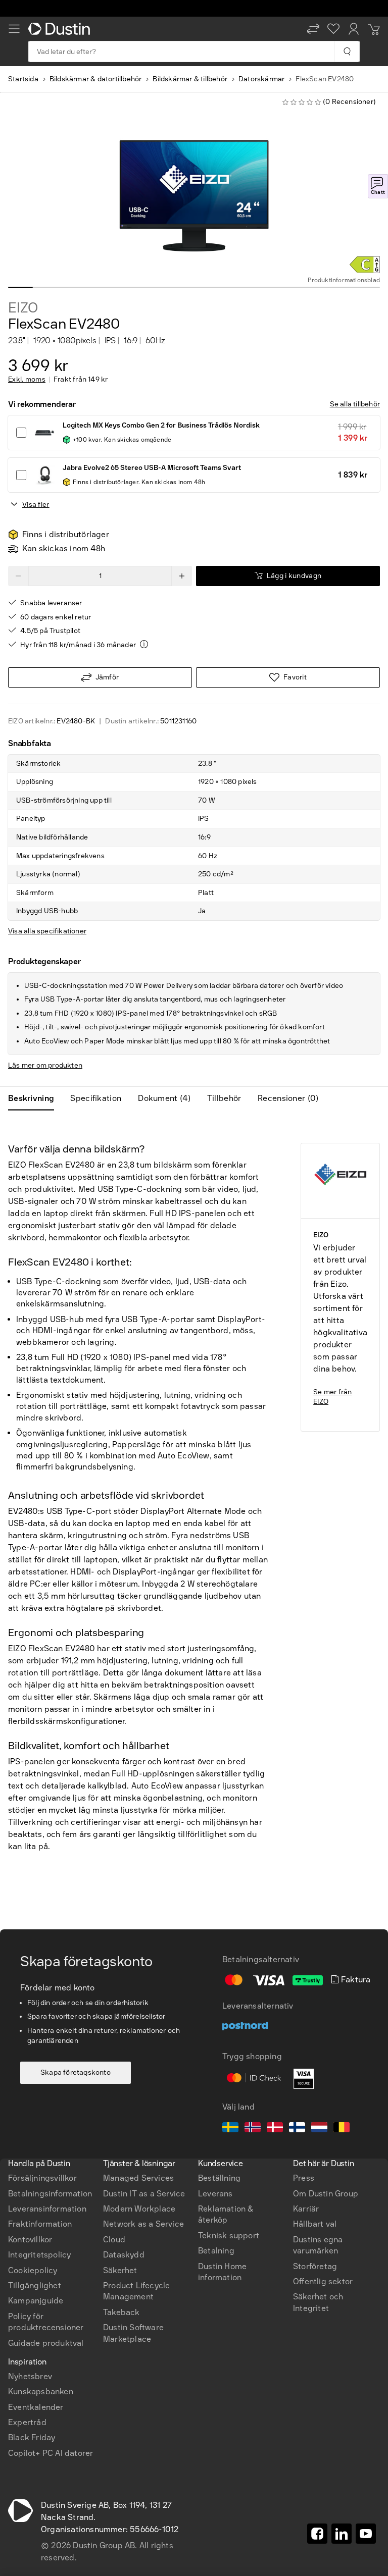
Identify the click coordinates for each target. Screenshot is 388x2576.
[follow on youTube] (366, 2534)
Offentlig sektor (323, 2281)
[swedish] (230, 2129)
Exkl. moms (27, 380)
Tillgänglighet (35, 2285)
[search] (347, 51)
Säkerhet (120, 2270)
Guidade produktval (46, 2343)
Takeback (122, 2312)
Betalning (216, 2251)
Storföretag (315, 2266)
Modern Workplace (139, 2209)
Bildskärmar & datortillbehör (96, 79)
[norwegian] (253, 2129)
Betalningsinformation (50, 2194)
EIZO (23, 308)
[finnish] (297, 2129)
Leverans (215, 2194)
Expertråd (27, 2422)
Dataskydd (124, 2255)
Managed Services (138, 2178)
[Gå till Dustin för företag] (61, 29)
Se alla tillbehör (355, 404)
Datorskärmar (261, 79)
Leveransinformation (47, 2209)
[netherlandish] (319, 2129)
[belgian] (342, 2129)
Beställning (219, 2178)
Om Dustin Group (326, 2194)
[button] (313, 29)
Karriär (306, 2209)
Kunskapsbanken (41, 2391)
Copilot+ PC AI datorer (51, 2453)
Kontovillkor (30, 2240)
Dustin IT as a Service (144, 2194)
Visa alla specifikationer (47, 931)
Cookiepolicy (33, 2270)
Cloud (114, 2240)
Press (304, 2178)
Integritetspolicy (39, 2255)
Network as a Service (143, 2224)
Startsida (23, 79)
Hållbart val (315, 2224)
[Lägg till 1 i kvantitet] (182, 576)
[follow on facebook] (317, 2534)
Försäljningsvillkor (42, 2178)
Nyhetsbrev (30, 2376)
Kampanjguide (36, 2301)
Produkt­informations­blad (344, 280)
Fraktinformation (40, 2224)
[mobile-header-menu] (14, 29)
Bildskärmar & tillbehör (190, 79)
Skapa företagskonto (76, 2072)
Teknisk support (229, 2236)
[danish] (275, 2129)
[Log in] (354, 29)
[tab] (35, 1098)
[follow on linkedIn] (342, 2534)
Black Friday (32, 2437)
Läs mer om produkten (45, 1065)
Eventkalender (36, 2407)
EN (31, 2097)
